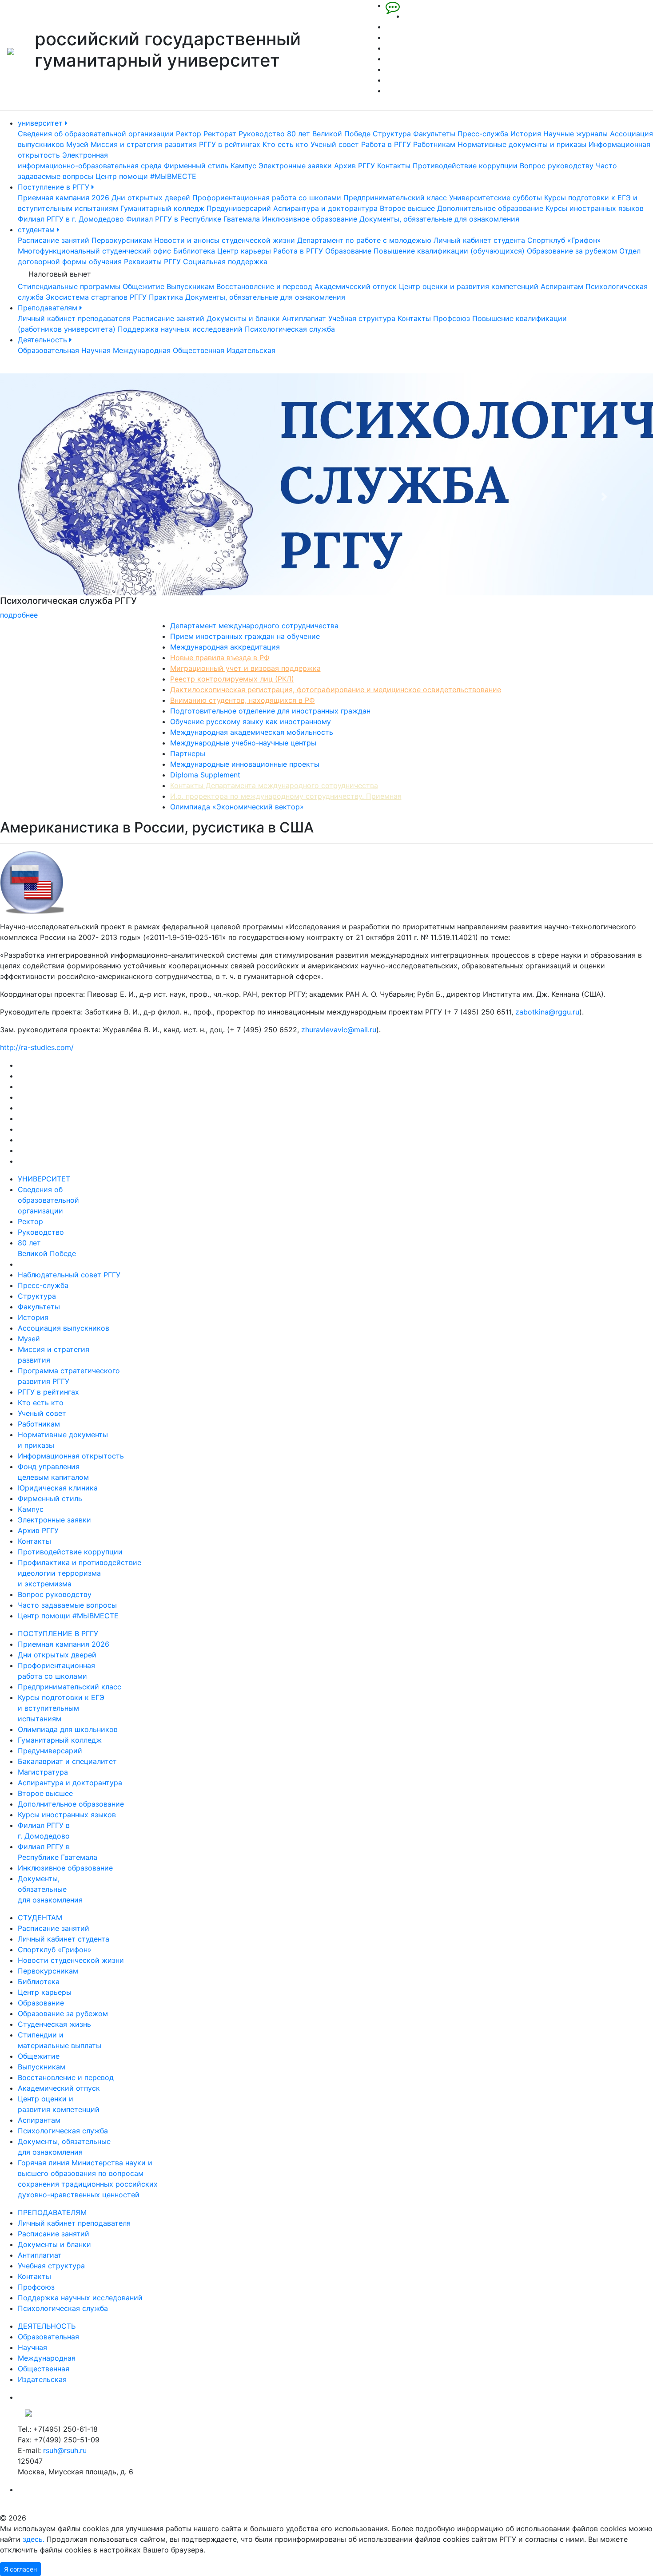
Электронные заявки (295, 166)
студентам (37, 230)
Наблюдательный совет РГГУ (69, 1275)
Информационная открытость (71, 1456)
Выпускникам (190, 286)
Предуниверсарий (239, 208)
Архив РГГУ (354, 166)
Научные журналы (575, 134)
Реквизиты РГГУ (152, 262)
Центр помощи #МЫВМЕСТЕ (146, 176)
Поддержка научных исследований (180, 329)
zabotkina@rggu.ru (547, 1012)
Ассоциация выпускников (64, 1328)
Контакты (394, 166)
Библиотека (194, 251)
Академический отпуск (356, 286)
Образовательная (48, 350)
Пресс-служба (483, 134)
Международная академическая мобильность (252, 732)
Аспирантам (562, 286)
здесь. (34, 2539)
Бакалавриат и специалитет (67, 1761)
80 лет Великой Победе (329, 134)
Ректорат (220, 134)
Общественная (199, 350)
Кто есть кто (285, 144)
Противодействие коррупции (465, 166)
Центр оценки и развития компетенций (469, 286)
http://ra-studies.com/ (37, 1047)
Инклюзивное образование (310, 219)
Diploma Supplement (205, 775)
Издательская (251, 350)
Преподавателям (49, 308)
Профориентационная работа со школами (267, 198)
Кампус (243, 166)
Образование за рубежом (572, 251)
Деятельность (44, 340)
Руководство (262, 134)
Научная (96, 350)
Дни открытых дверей (151, 198)
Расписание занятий (54, 240)
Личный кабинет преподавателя (74, 318)
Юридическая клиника (58, 1488)
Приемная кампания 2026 (64, 198)
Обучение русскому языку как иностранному (251, 721)
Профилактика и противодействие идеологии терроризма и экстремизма (80, 1573)
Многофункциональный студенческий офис (94, 251)
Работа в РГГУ (386, 144)
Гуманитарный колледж (162, 208)
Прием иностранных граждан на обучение (245, 636)
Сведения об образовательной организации (96, 134)
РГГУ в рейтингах (230, 144)
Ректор (189, 134)
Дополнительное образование (490, 208)
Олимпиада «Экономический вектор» (237, 807)
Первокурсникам (122, 240)
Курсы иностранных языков (595, 208)
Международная (142, 350)
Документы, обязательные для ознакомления (439, 219)
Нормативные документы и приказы (522, 144)
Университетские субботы (496, 198)
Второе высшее (407, 208)
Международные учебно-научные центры (243, 743)
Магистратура (43, 1772)
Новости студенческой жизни (71, 1960)
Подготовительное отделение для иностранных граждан (270, 711)
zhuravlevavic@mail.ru (339, 1030)
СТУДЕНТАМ (40, 1918)
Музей (77, 144)
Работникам (434, 144)
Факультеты (434, 134)
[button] (49, 497)
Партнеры (188, 753)
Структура (392, 134)
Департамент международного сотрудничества (254, 626)
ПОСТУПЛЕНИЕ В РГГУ (58, 1633)
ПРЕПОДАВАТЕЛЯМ (52, 2212)
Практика (166, 297)
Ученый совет (335, 144)
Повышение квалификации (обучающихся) (449, 251)
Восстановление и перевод (264, 286)
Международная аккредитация (225, 647)
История (526, 134)
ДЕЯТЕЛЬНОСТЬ (47, 2326)
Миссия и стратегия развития (144, 144)
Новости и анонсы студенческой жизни (225, 240)
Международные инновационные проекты (245, 764)
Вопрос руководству (557, 166)
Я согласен (20, 2569)
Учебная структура (362, 318)
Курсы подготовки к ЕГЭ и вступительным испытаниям (61, 1708)
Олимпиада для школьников (68, 1729)
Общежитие (143, 286)
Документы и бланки (243, 318)
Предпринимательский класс (395, 198)
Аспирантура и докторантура (325, 208)
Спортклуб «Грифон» (564, 240)
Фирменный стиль (196, 166)
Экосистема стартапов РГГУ (96, 297)
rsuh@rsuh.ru (65, 2450)
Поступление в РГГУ (55, 187)
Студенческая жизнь (54, 2024)
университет (41, 123)
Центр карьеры (244, 251)
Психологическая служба (290, 329)
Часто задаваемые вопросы (67, 1605)
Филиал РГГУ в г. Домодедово (71, 219)
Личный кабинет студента (479, 240)
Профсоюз (452, 318)
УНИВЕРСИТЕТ (44, 1179)
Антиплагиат (304, 318)
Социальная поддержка (225, 262)
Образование (348, 251)
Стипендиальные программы (69, 286)
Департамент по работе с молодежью (364, 240)
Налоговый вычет (60, 274)
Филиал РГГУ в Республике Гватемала (193, 219)
